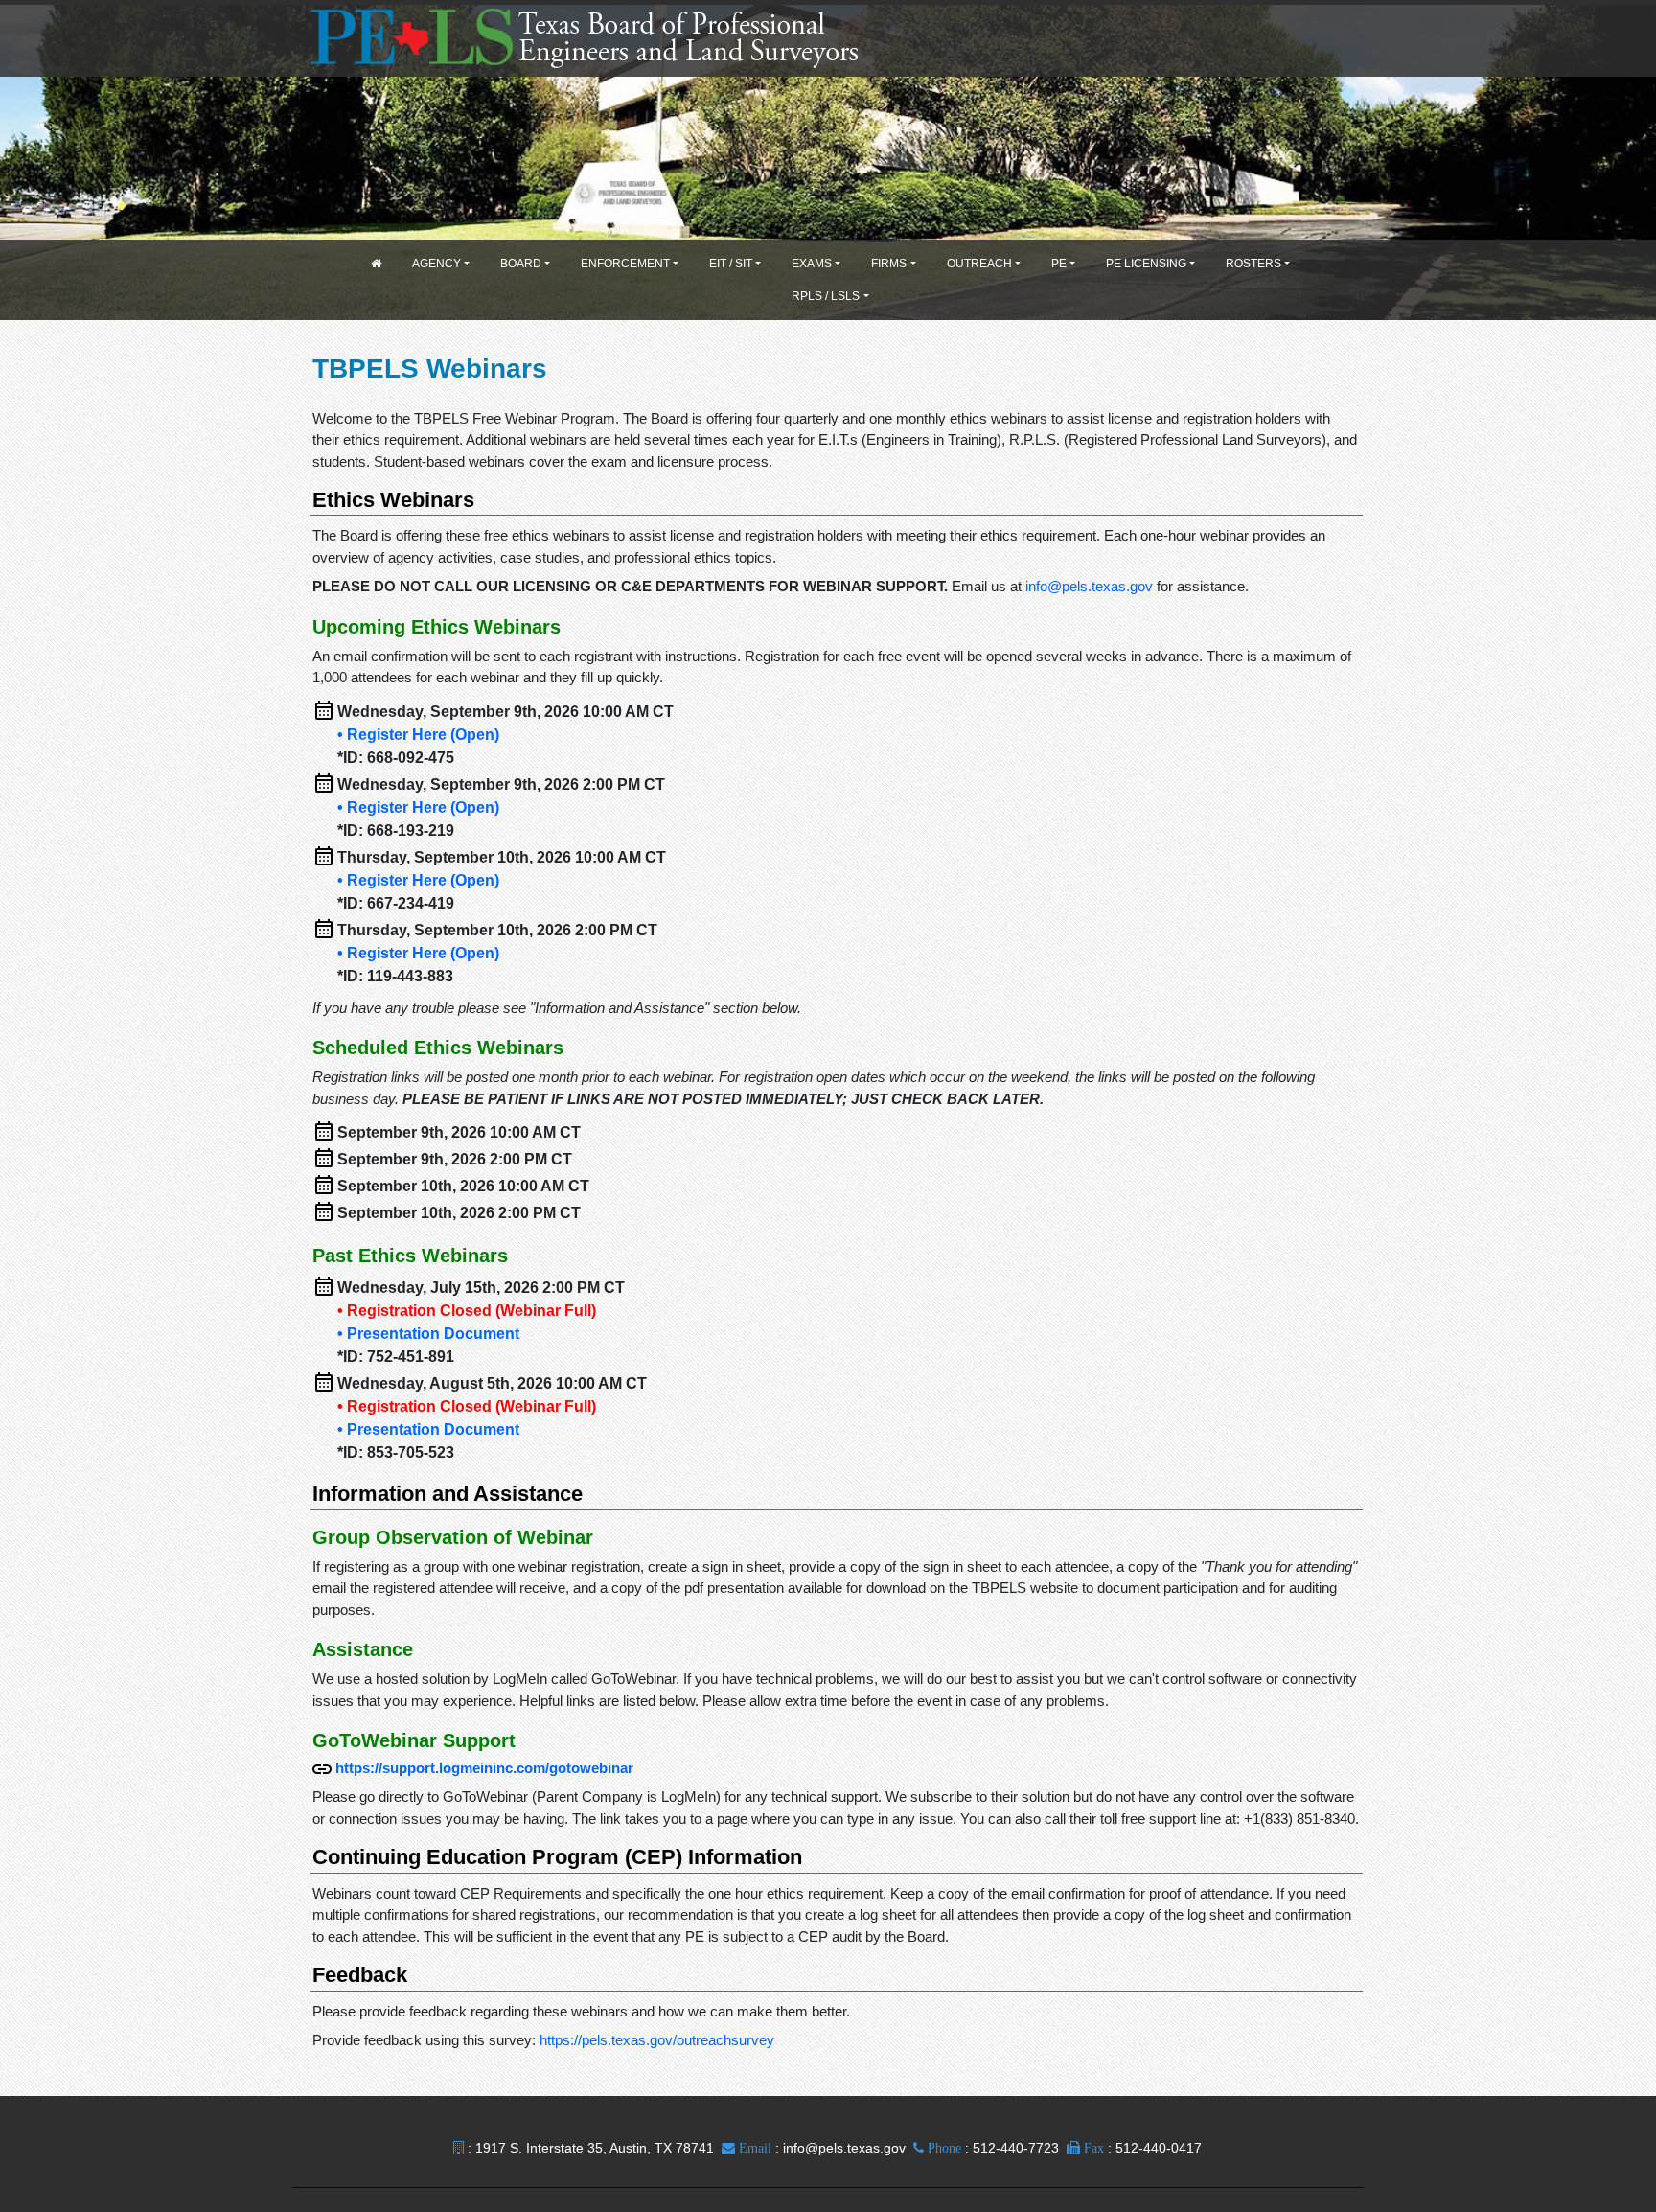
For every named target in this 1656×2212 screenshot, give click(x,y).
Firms (889, 264)
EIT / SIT (731, 264)
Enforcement (625, 264)
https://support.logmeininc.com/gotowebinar (484, 1768)
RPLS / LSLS (826, 296)
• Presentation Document (428, 1334)
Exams (812, 264)
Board (521, 264)
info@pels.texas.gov (1089, 586)
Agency (437, 264)
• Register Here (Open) (418, 735)
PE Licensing (1146, 264)
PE (1059, 264)
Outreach (979, 264)
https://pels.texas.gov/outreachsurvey (657, 2040)
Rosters (1253, 264)
